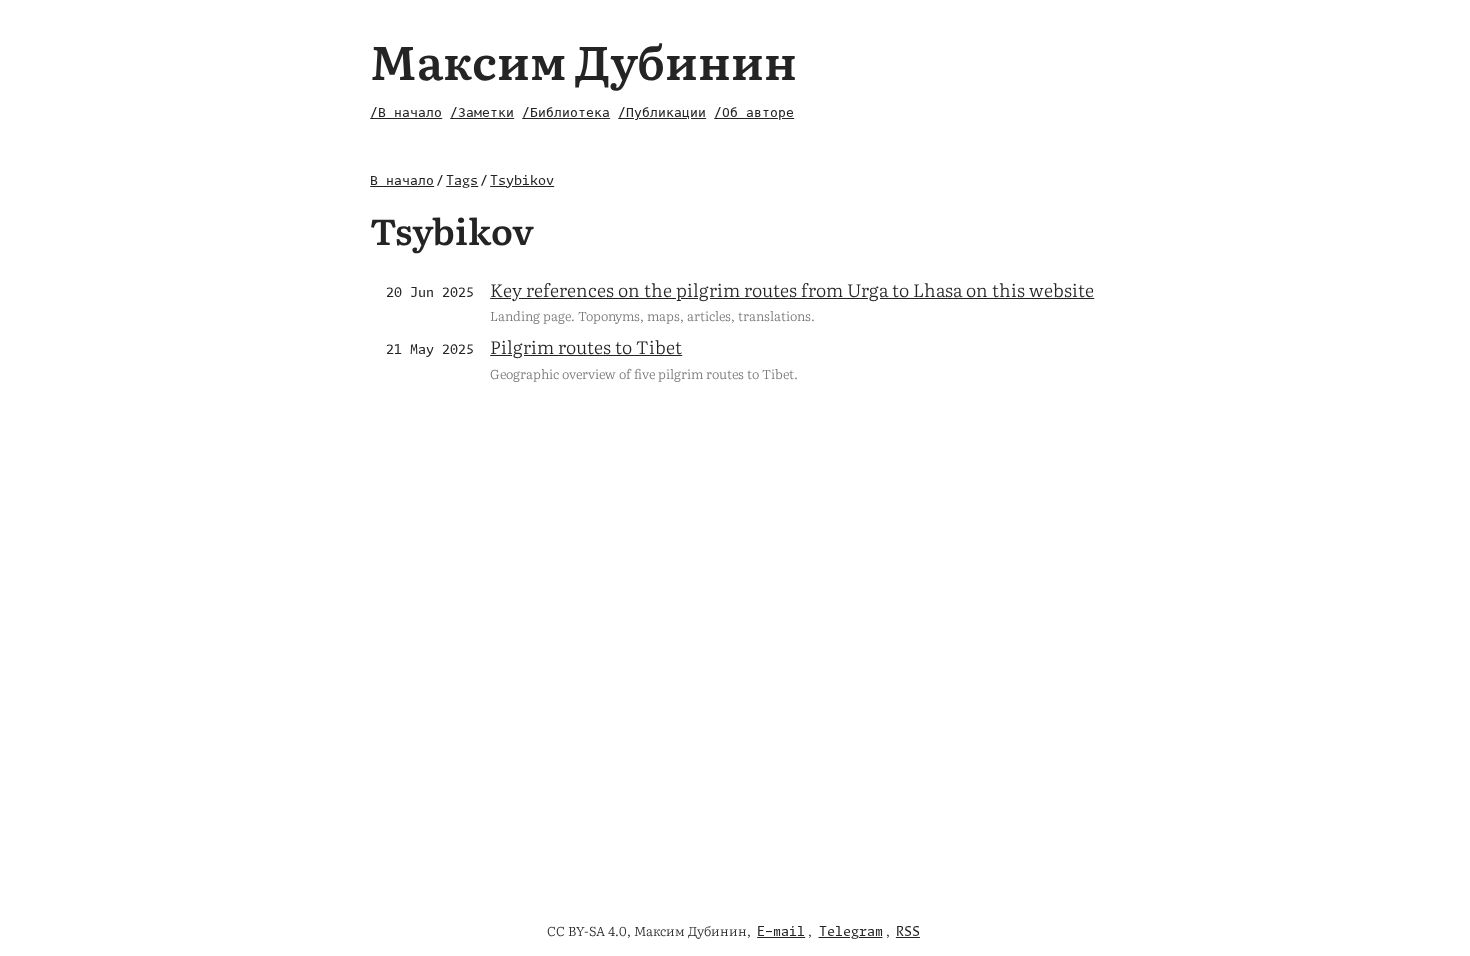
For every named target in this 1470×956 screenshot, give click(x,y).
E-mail (781, 932)
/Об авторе (754, 113)
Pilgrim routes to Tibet (586, 346)
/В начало (406, 113)
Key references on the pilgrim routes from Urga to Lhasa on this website (792, 289)
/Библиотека (566, 113)
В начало (402, 181)
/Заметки (482, 113)
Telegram (851, 932)
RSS (908, 932)
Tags (462, 181)
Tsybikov (522, 181)
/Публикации (662, 113)
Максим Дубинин (583, 59)
